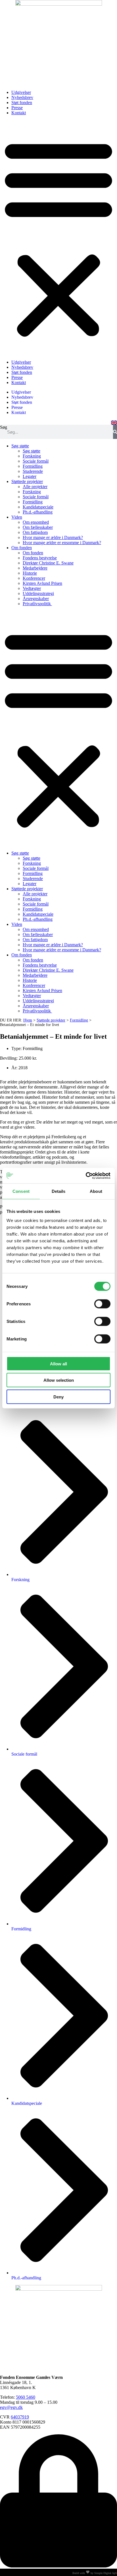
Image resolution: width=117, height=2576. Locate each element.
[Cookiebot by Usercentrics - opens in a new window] (86, 1176)
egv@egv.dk (11, 2407)
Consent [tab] (21, 1191)
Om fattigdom (35, 532)
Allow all (58, 1364)
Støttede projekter (27, 481)
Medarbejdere (35, 568)
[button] (58, 238)
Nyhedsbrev (22, 97)
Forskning (32, 456)
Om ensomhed (36, 522)
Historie (30, 573)
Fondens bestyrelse (40, 558)
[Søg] (115, 432)
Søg (4, 427)
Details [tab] (59, 1191)
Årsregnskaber (36, 599)
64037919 (20, 2417)
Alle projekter (35, 487)
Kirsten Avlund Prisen (42, 583)
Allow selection (59, 1380)
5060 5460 (26, 2397)
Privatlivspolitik (37, 604)
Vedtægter (32, 588)
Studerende (33, 471)
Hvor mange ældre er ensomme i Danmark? (62, 543)
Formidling (33, 466)
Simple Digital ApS (106, 2573)
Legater (30, 476)
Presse (17, 108)
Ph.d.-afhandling (38, 512)
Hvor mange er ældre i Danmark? (53, 537)
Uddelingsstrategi (38, 593)
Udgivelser (21, 92)
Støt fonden (22, 103)
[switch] (102, 1304)
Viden (17, 517)
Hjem (28, 1020)
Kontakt (19, 113)
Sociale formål (36, 461)
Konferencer (34, 578)
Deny (58, 1397)
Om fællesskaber (38, 527)
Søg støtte (20, 446)
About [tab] (96, 1191)
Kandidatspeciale (38, 507)
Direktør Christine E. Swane (48, 563)
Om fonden (22, 548)
